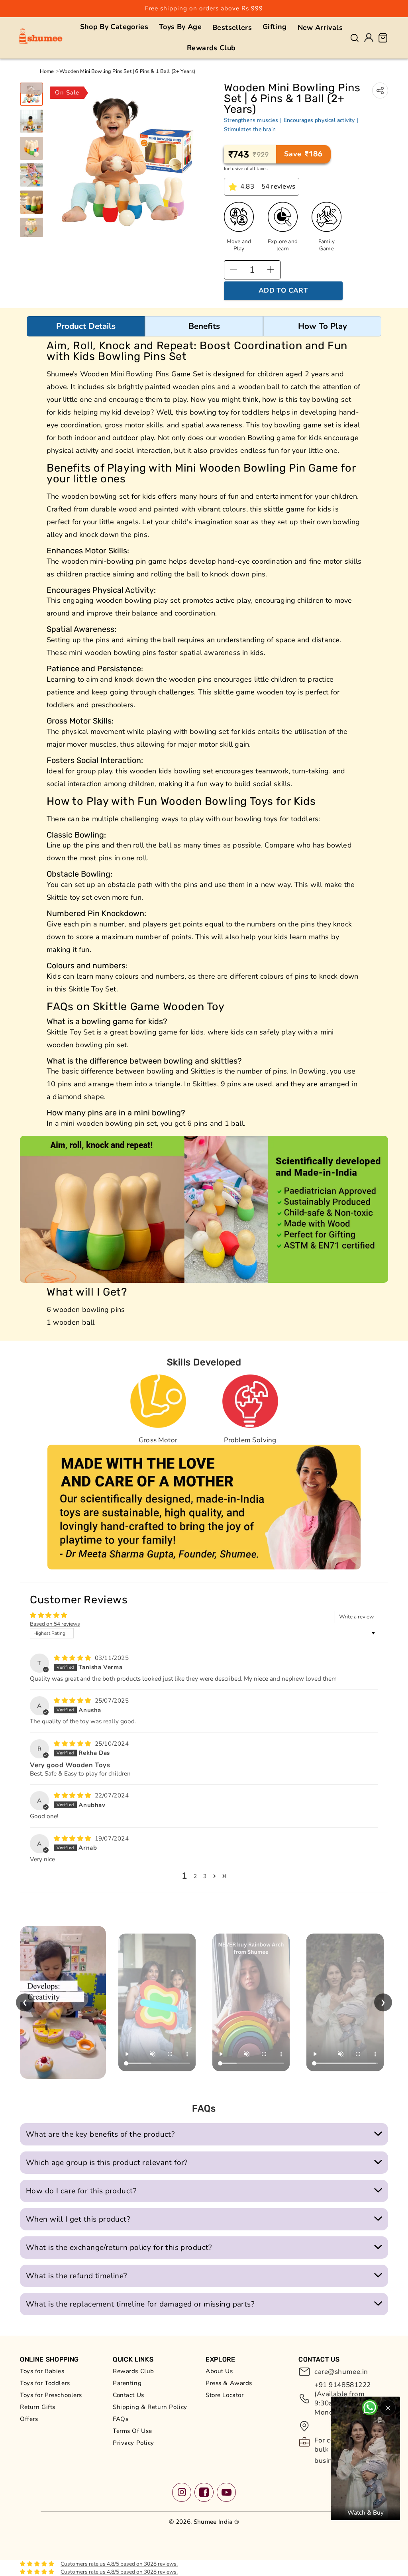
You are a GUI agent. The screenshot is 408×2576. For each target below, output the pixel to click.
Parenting (127, 2383)
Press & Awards (229, 2383)
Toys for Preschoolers (51, 2395)
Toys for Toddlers (45, 2383)
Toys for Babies (42, 2371)
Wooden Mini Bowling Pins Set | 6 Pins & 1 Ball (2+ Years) (127, 71)
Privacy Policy (133, 2443)
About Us (219, 2371)
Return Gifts (38, 2407)
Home (47, 71)
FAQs (121, 2419)
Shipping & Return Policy (150, 2407)
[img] (74, 1658)
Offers (29, 2419)
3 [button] (205, 1876)
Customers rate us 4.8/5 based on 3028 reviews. (119, 2564)
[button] (114, 27)
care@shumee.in (341, 2372)
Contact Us (128, 2395)
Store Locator (225, 2395)
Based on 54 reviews (55, 1624)
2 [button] (195, 1876)
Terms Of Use (132, 2431)
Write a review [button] (356, 1617)
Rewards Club (133, 2371)
